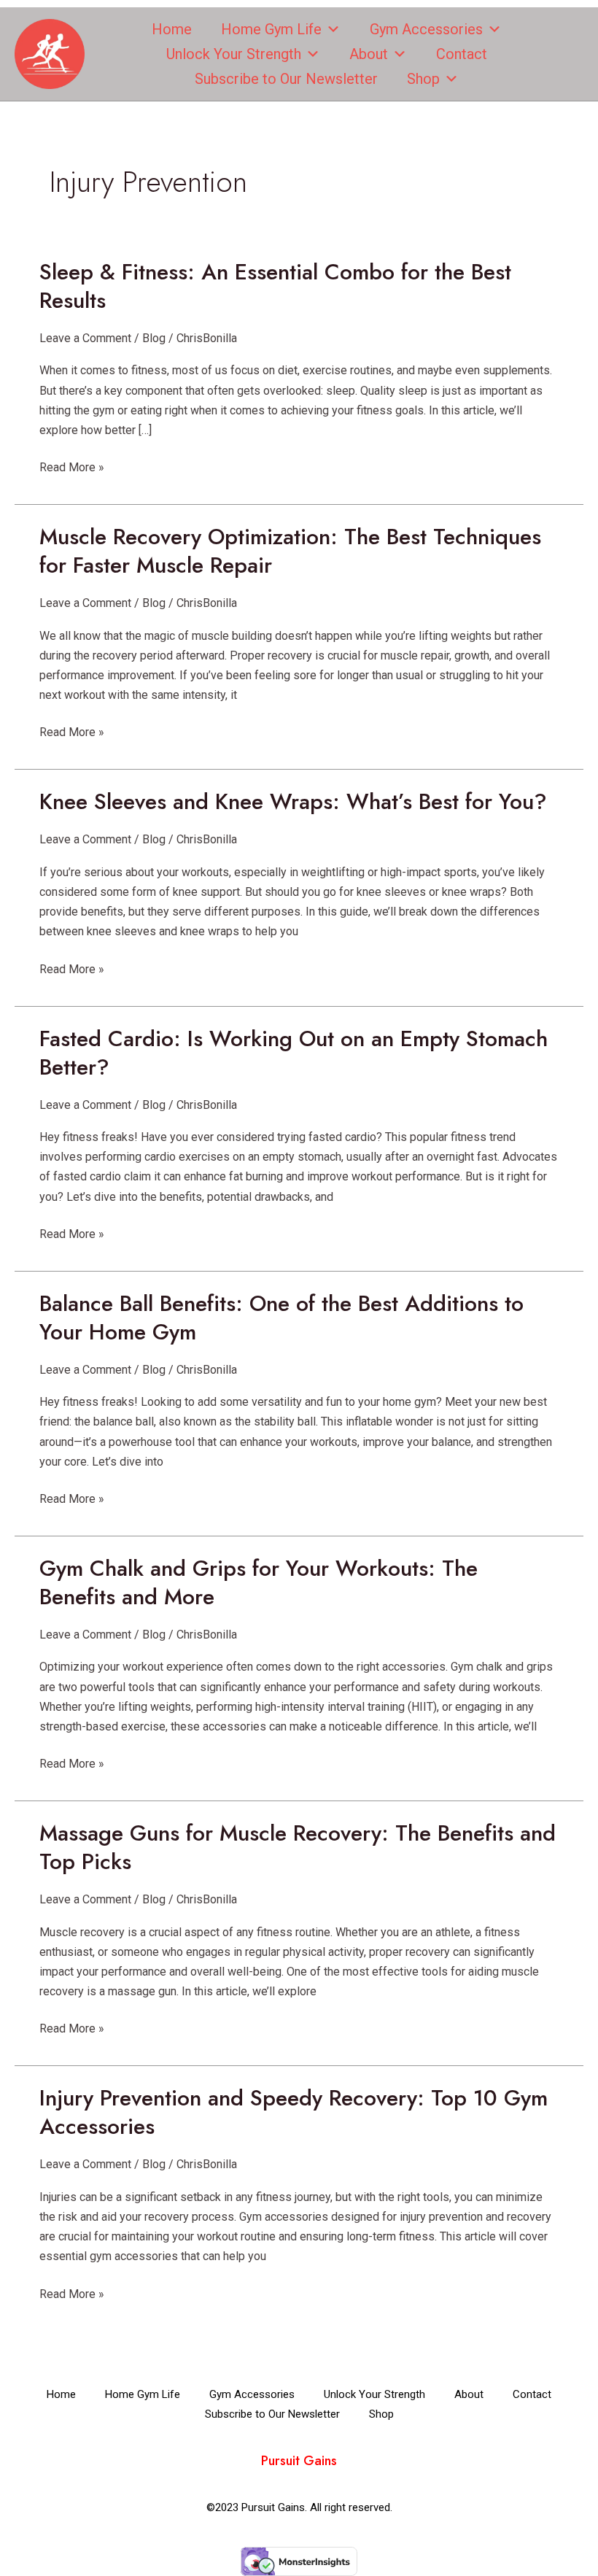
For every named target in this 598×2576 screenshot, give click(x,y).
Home (172, 29)
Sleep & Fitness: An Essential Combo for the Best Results (275, 286)
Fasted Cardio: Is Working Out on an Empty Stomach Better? (294, 1053)
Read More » (72, 466)
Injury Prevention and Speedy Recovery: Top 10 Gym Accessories (294, 2112)
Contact (462, 54)
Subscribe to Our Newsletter (286, 79)
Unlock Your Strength (234, 54)
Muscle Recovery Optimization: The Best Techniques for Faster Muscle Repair (290, 551)
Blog (154, 338)
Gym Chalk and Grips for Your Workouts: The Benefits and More (259, 1582)
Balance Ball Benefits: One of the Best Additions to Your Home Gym (281, 1318)
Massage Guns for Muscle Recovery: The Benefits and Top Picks (298, 1847)
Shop (423, 79)
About (369, 54)
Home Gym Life (271, 29)
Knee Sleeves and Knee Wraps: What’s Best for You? (293, 801)
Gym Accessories (426, 29)
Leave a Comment (85, 338)
